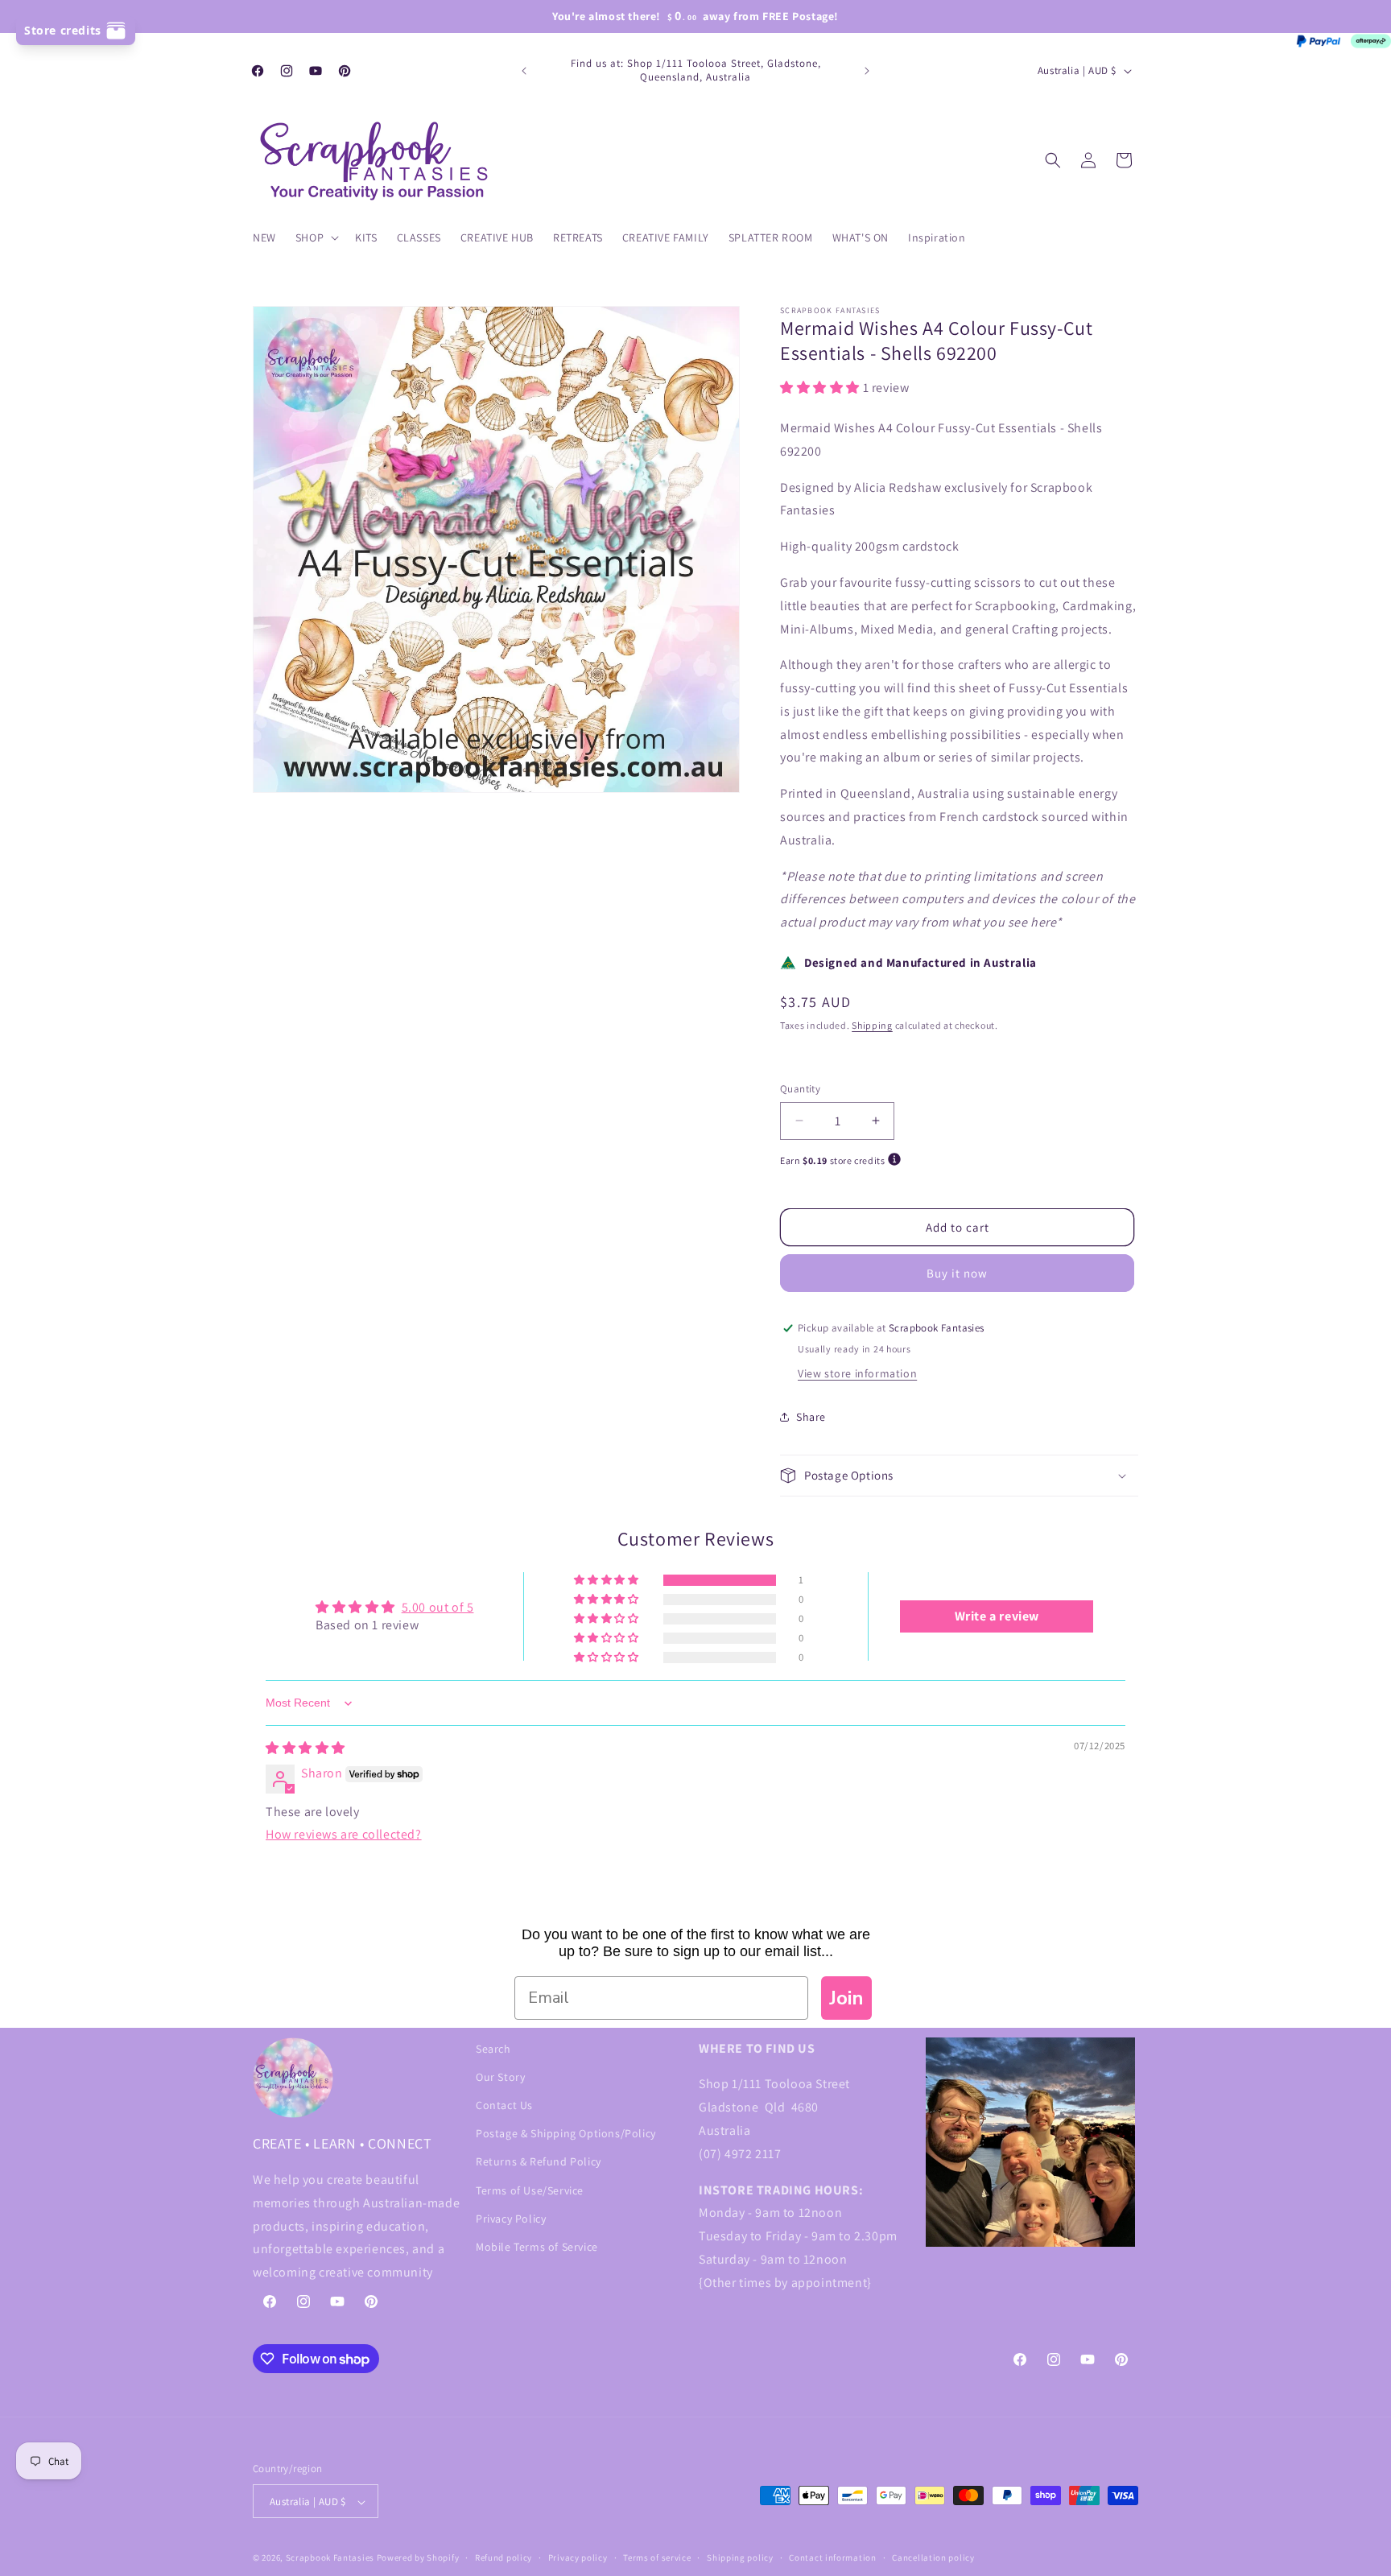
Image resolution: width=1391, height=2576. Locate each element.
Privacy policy (578, 2557)
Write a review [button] (997, 1616)
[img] (305, 1749)
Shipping (872, 1025)
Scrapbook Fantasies (330, 2558)
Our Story (500, 2077)
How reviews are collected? (344, 1834)
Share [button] (811, 1417)
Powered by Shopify (418, 2558)
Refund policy (504, 2557)
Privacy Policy (511, 2219)
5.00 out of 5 (438, 1607)
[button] (316, 237)
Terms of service (657, 2557)
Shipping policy (740, 2557)
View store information (857, 1373)
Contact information (832, 2557)
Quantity (800, 1089)
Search (493, 2049)
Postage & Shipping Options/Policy (566, 2133)
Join (846, 1998)
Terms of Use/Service (530, 2190)
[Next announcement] (867, 71)
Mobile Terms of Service (537, 2247)
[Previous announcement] (524, 71)
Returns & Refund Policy (539, 2161)
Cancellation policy (933, 2557)
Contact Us (504, 2105)
